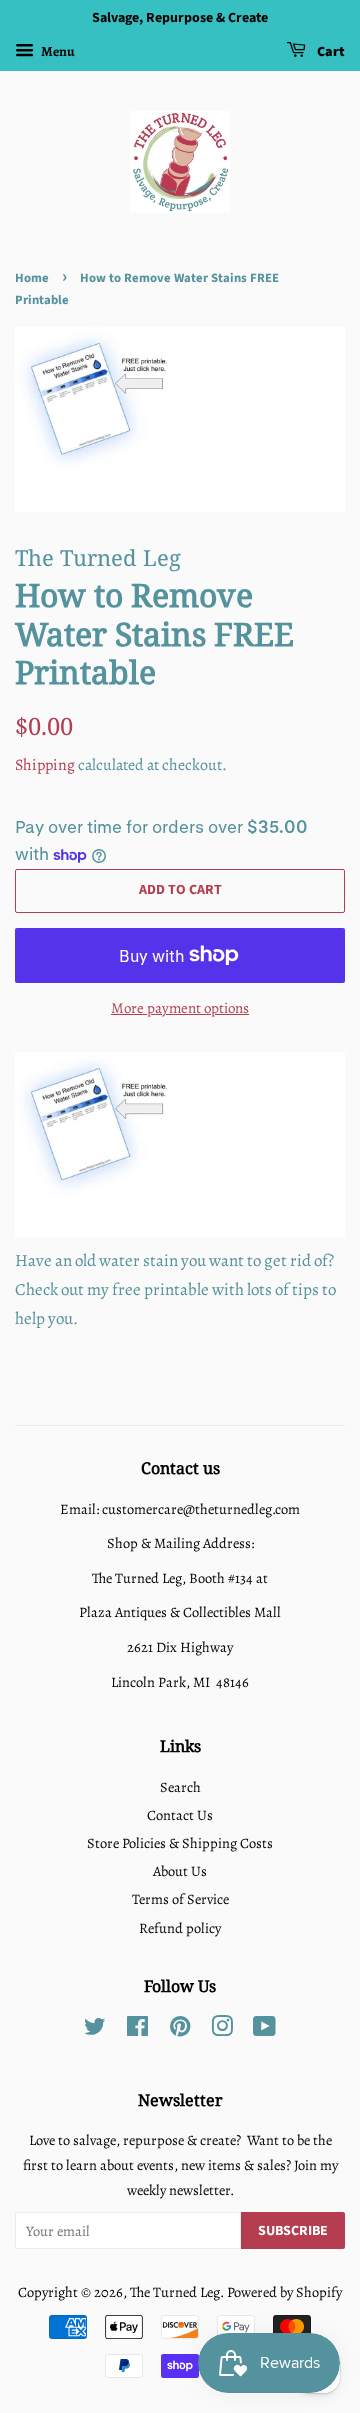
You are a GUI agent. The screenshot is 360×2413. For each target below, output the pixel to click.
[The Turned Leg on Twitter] (95, 2030)
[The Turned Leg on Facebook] (137, 2030)
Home (32, 278)
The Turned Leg (175, 2292)
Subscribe (293, 2231)
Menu (57, 51)
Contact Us (180, 1815)
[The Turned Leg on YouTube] (264, 2030)
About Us (180, 1871)
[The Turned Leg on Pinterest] (180, 2030)
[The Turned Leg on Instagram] (222, 2030)
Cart (329, 52)
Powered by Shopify (284, 2292)
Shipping (45, 765)
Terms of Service (180, 1899)
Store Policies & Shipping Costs (180, 1843)
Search (180, 1787)
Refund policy (180, 1928)
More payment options (180, 1008)
